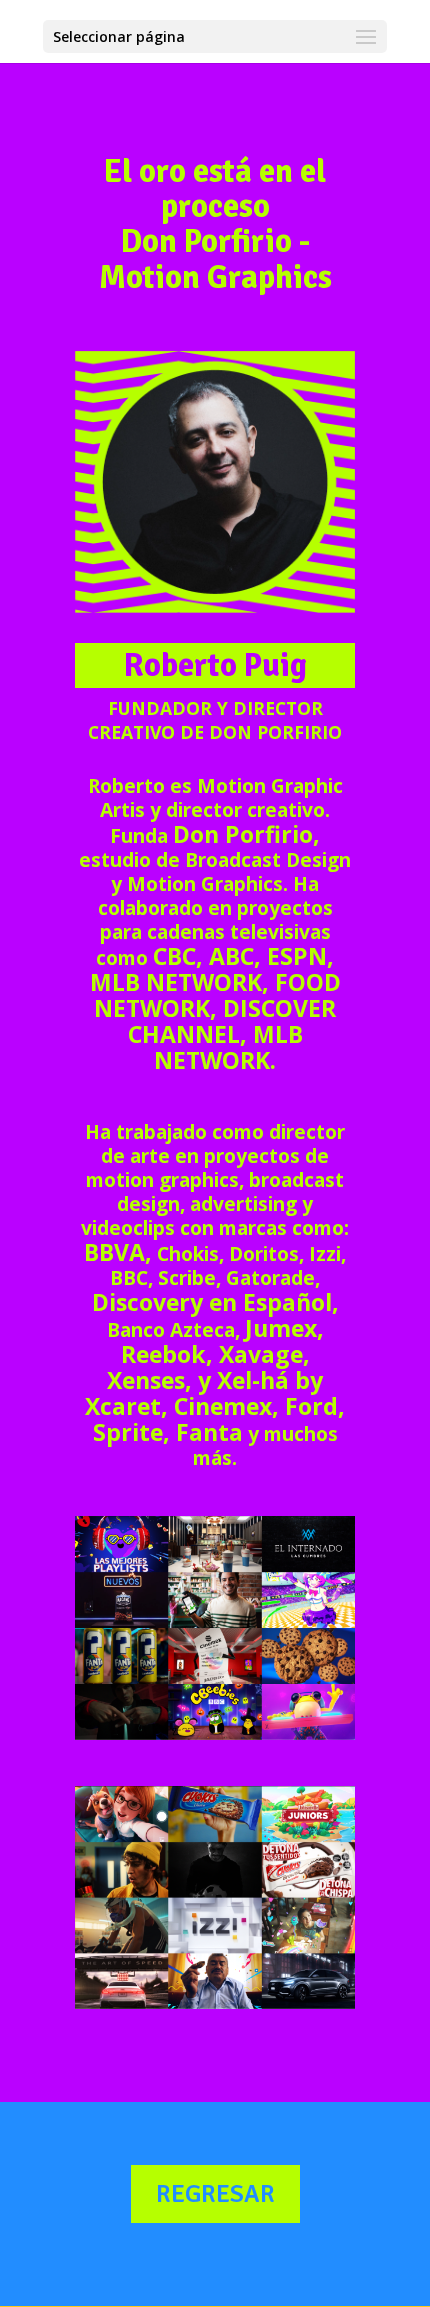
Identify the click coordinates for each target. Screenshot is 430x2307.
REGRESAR (215, 2193)
